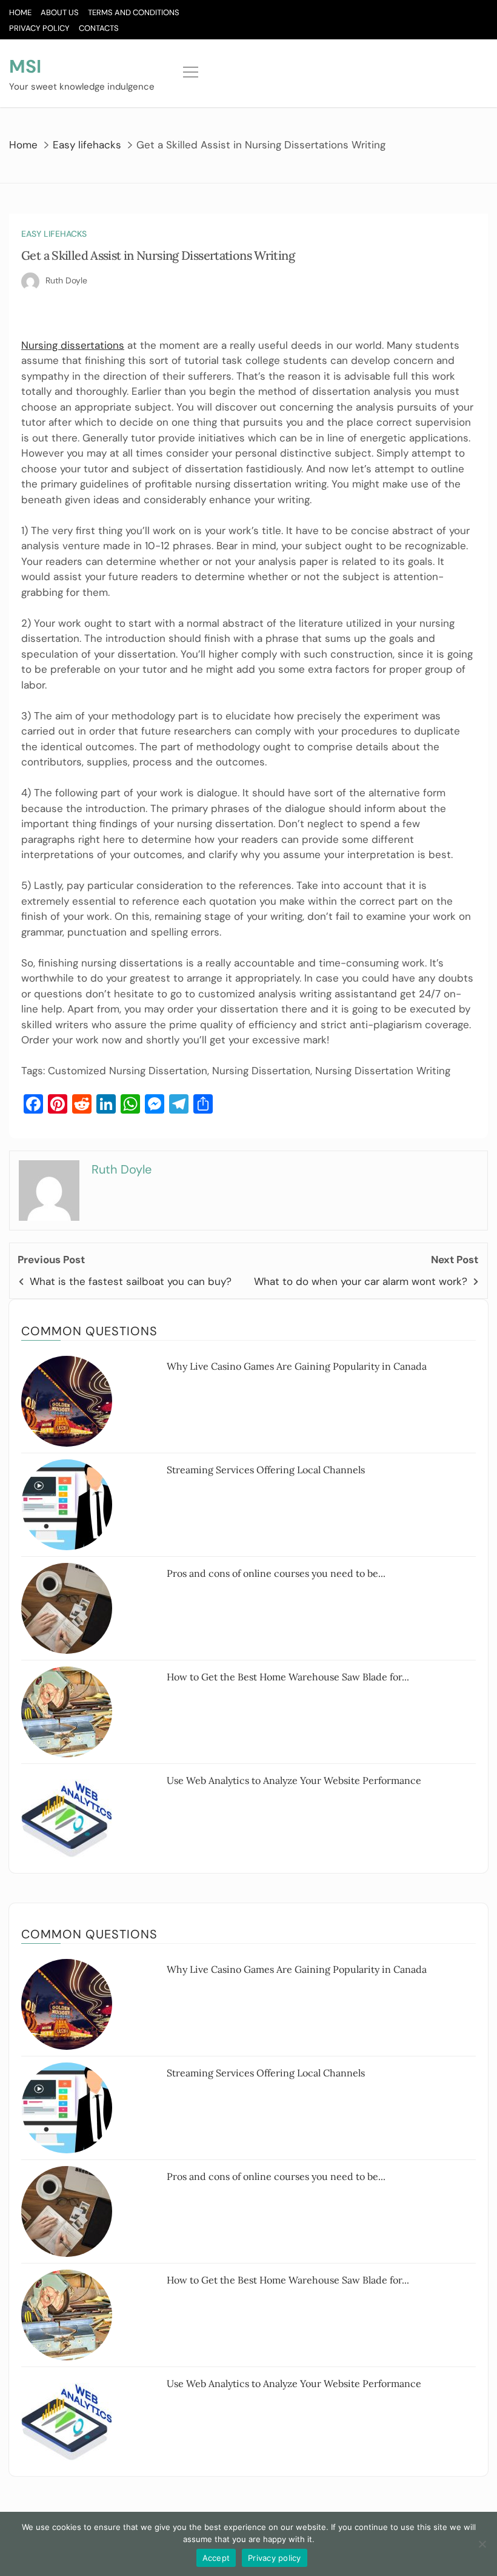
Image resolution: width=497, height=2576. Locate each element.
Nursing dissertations (73, 345)
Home (20, 12)
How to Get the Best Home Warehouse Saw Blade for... (288, 1677)
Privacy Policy (39, 28)
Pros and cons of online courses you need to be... (276, 1573)
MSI (25, 66)
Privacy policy (275, 2558)
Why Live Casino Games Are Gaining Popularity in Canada (297, 1366)
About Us (60, 12)
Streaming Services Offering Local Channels (266, 1470)
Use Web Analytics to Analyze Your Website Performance (294, 1780)
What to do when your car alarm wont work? (361, 1281)
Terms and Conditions (134, 12)
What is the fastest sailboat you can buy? (131, 1281)
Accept (216, 2558)
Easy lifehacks (54, 234)
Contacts (99, 28)
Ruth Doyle (66, 280)
